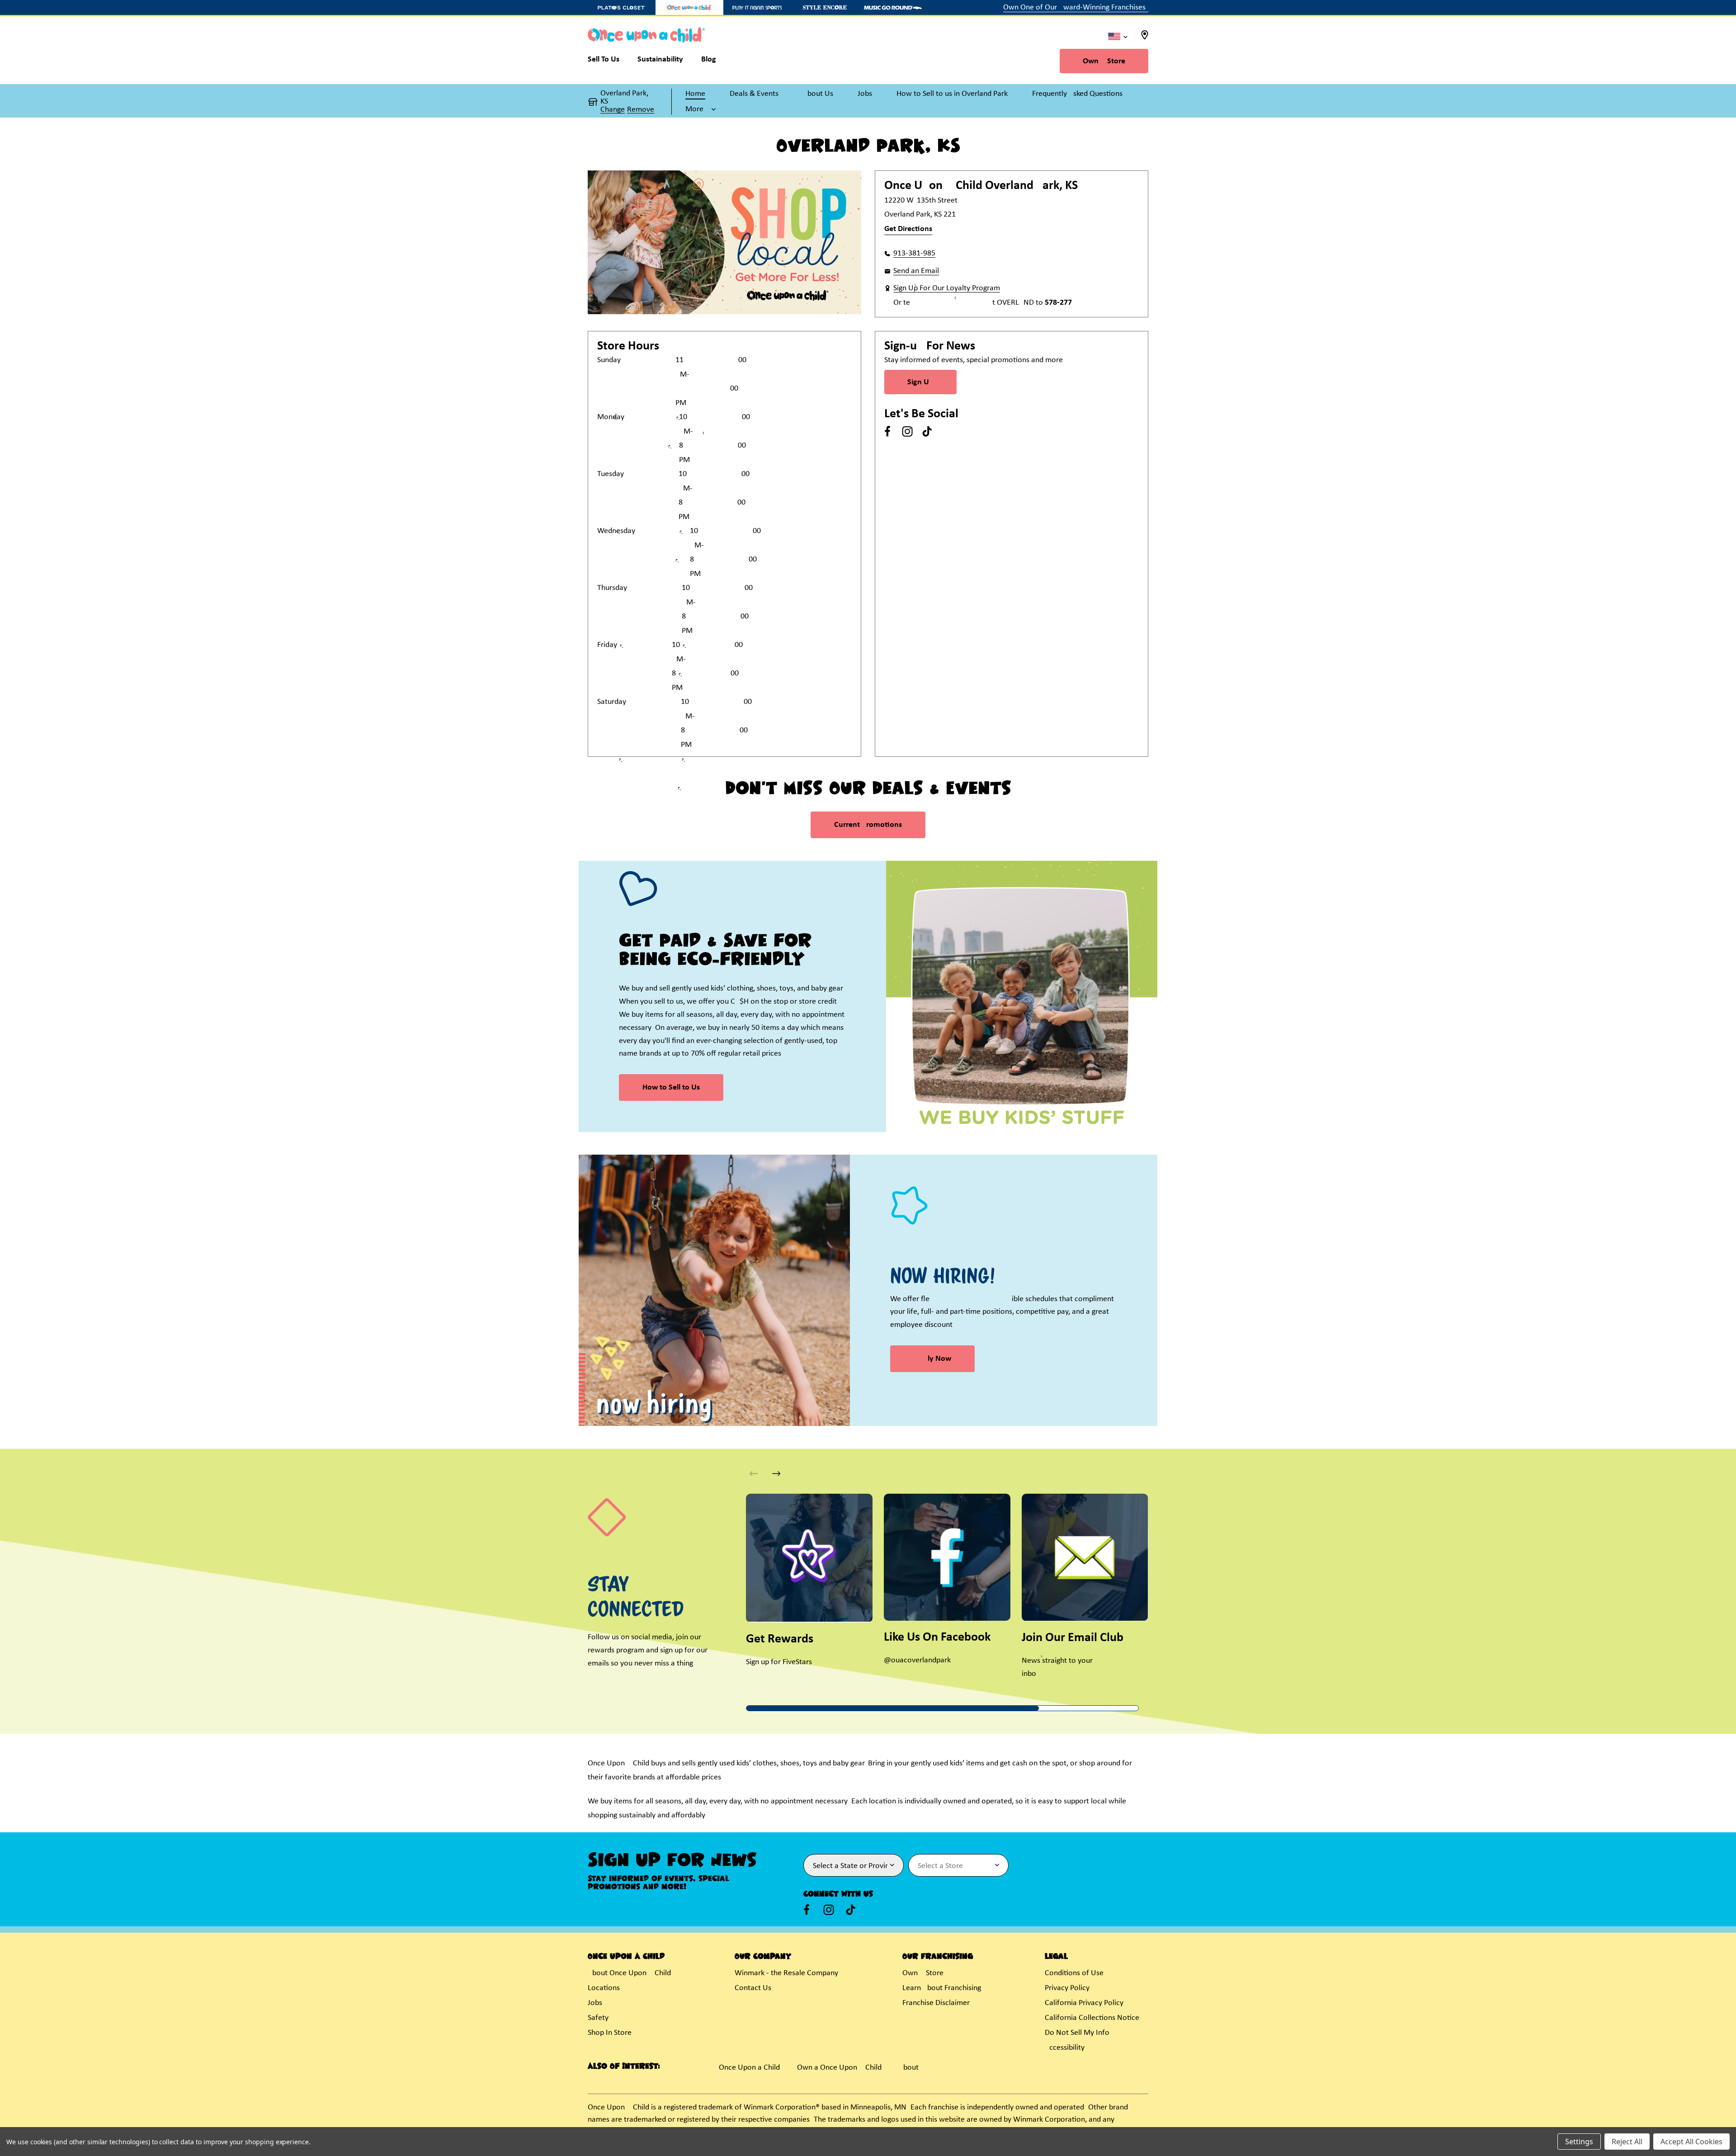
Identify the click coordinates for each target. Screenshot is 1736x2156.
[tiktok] (927, 431)
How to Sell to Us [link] (671, 1087)
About (909, 2068)
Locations (604, 1988)
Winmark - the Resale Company (786, 1973)
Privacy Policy (1067, 1988)
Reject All (1627, 2142)
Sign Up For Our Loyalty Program (947, 288)
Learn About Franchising (942, 1988)
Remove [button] (641, 110)
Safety (598, 2018)
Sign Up (920, 382)
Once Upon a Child (749, 2068)
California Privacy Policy (1084, 2003)
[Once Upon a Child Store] (689, 7)
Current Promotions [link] (868, 825)
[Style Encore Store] (825, 7)
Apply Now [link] (932, 1359)
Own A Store (1104, 61)
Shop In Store (610, 2033)
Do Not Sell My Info (1077, 2033)
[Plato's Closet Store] (622, 7)
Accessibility (1065, 2048)
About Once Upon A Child (629, 1973)
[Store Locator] (1145, 38)
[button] (701, 109)
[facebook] (887, 431)
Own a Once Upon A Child (839, 2068)
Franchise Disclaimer (936, 2003)
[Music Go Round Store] (893, 7)
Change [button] (613, 110)
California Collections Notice (1092, 2018)
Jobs (595, 2003)
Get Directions (908, 229)
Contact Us (753, 1988)
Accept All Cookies (1691, 2142)
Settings (1579, 2142)
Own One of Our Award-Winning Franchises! (1076, 7)
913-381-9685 (914, 253)
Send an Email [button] (916, 271)
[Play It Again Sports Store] (757, 7)
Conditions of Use (1074, 1973)
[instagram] (907, 431)
